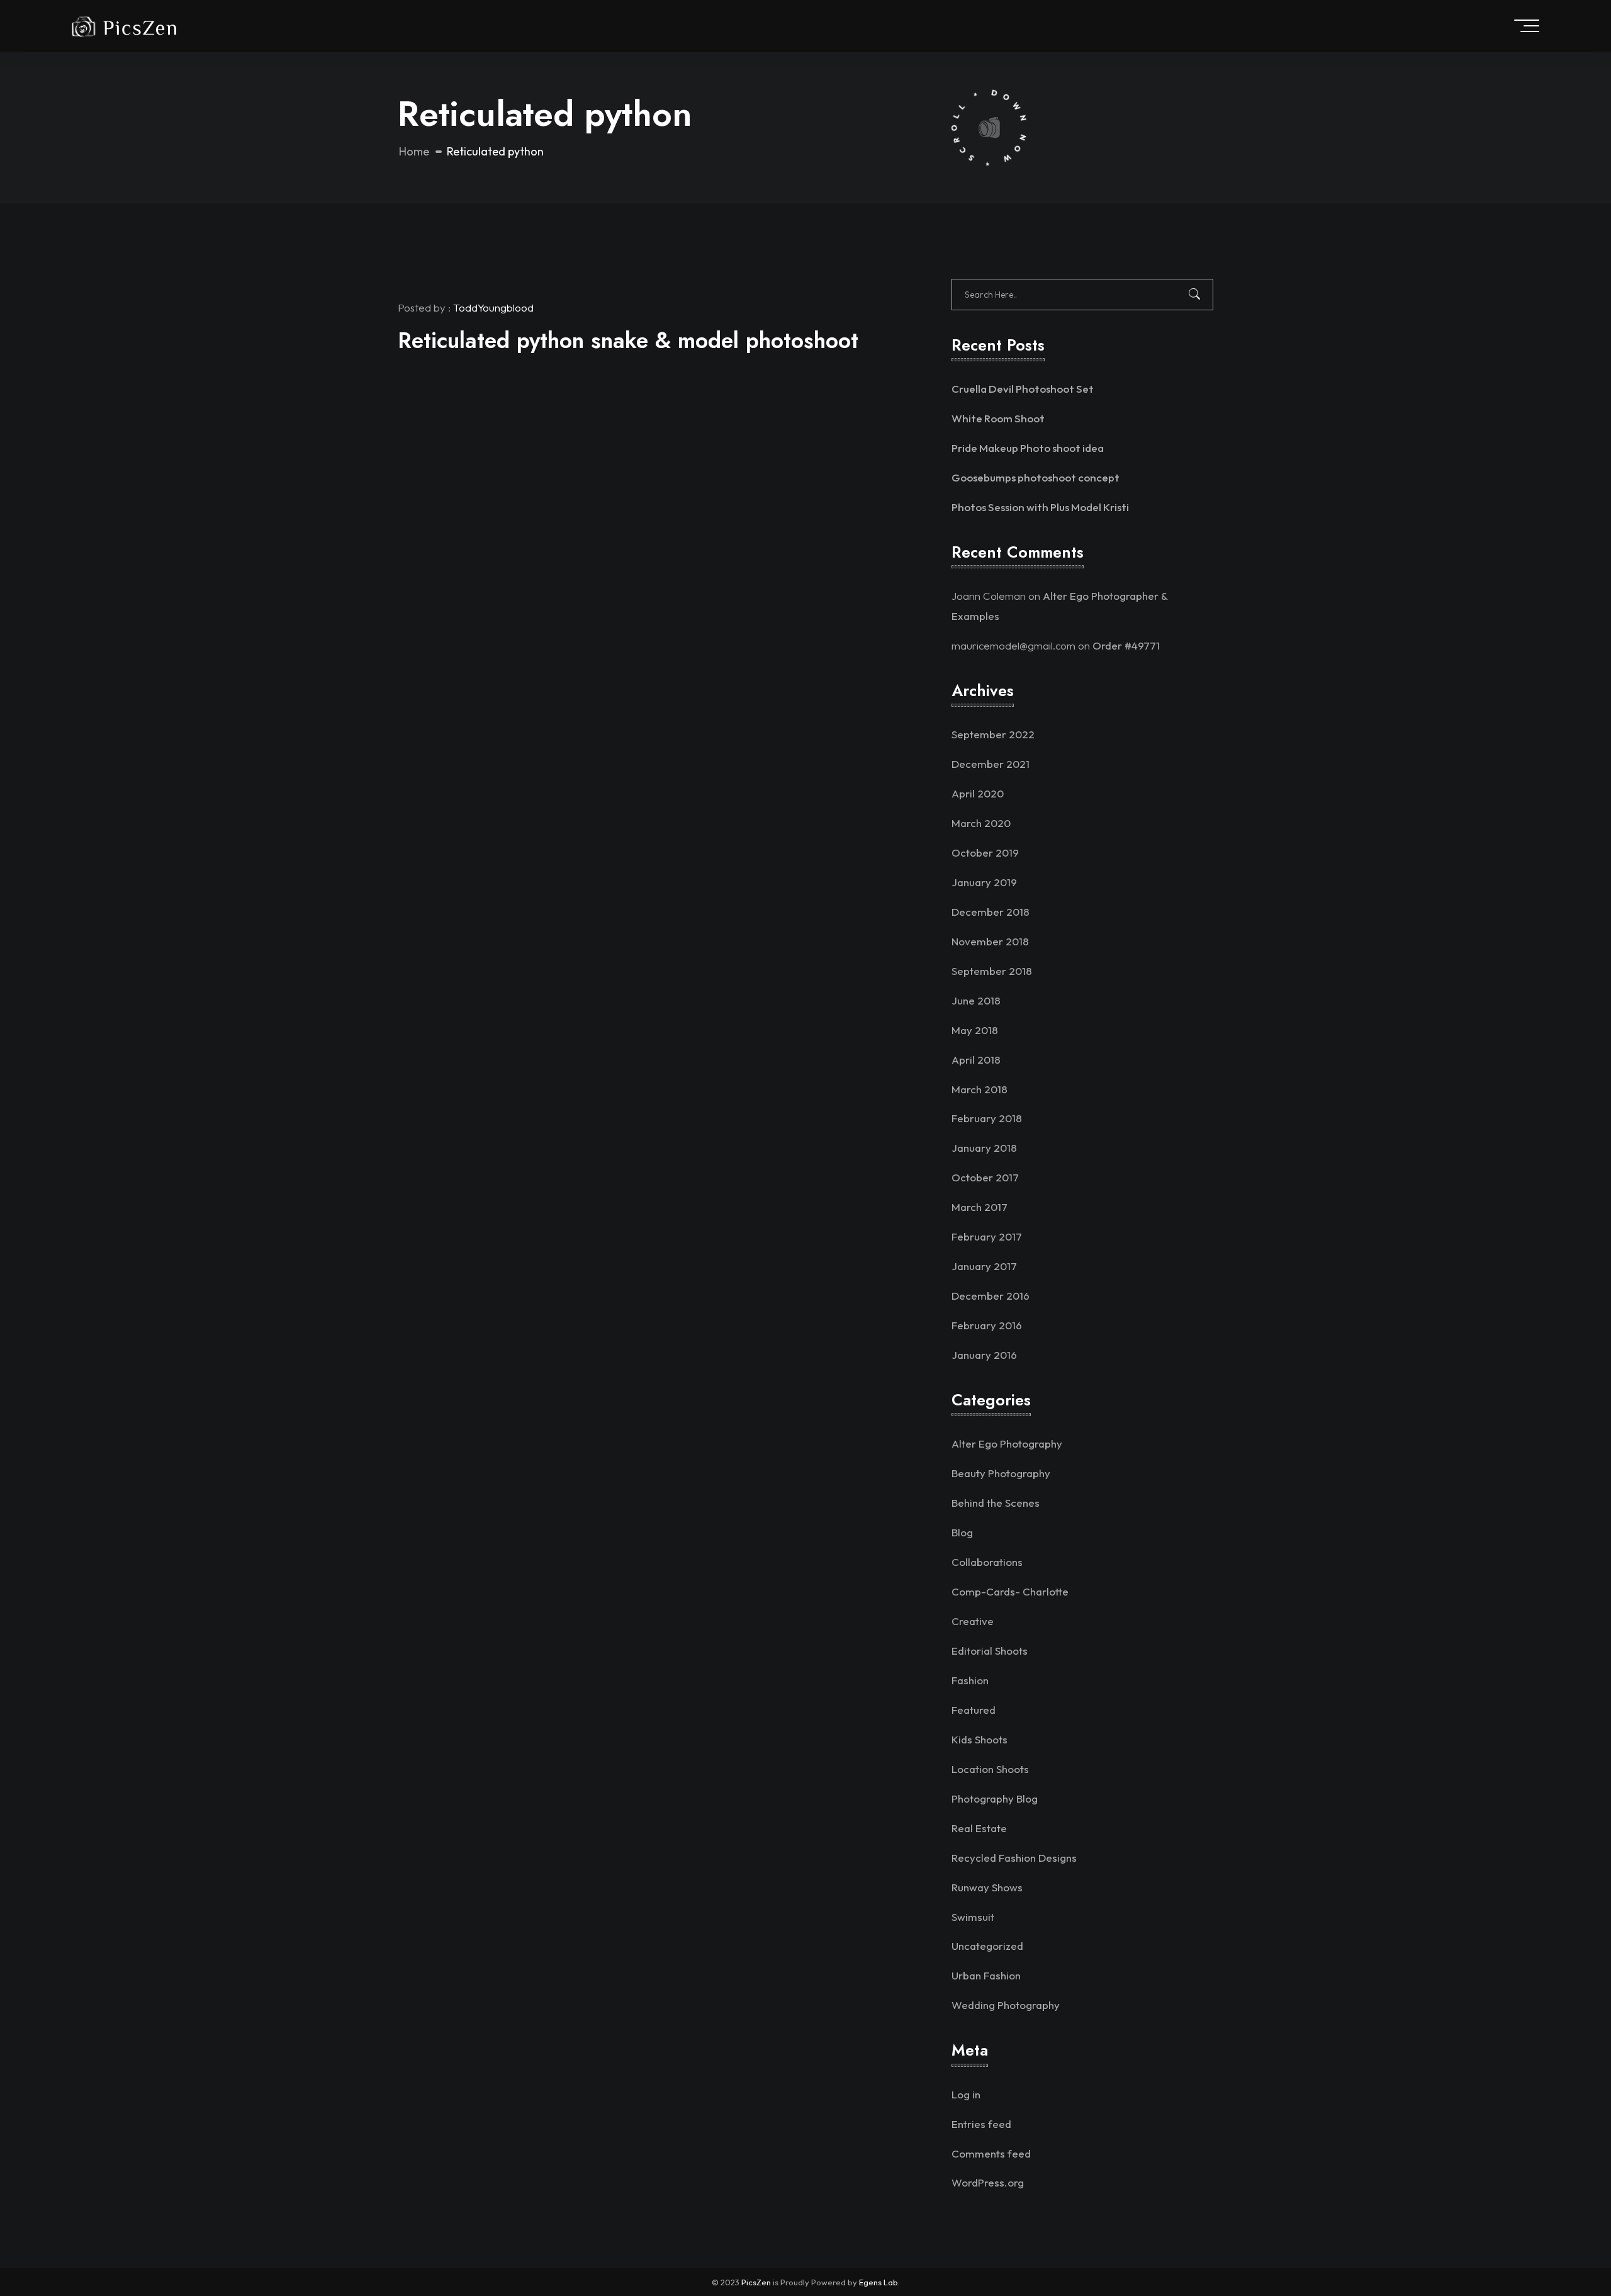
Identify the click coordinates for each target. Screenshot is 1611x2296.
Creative (973, 1621)
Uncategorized (987, 1946)
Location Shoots (990, 1769)
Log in (966, 2094)
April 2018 (976, 1060)
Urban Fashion (986, 1975)
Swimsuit (973, 1917)
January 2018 (984, 1148)
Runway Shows (987, 1887)
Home (414, 151)
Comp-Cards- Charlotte (1010, 1591)
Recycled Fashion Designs (1014, 1858)
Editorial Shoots (990, 1651)
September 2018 (992, 971)
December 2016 (991, 1296)
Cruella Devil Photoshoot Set (1023, 389)
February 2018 (987, 1118)
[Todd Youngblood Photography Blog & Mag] (124, 25)
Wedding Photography (1006, 2005)
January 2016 (984, 1355)
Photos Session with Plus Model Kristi (1040, 507)
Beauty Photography (1001, 1473)
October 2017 (985, 1177)
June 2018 (976, 1000)
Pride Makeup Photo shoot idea (1028, 448)
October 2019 (985, 853)
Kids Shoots (980, 1739)
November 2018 (990, 941)
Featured (974, 1710)
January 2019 (984, 882)
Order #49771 (1126, 645)
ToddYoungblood (493, 307)
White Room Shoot (998, 418)
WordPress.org (988, 2182)
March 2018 (980, 1089)
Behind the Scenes (996, 1503)
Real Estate (979, 1828)
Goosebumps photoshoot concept (1036, 477)
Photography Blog (995, 1798)
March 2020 (981, 823)
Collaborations (987, 1562)
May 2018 (975, 1030)
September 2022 (993, 734)
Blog (962, 1532)
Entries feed (981, 2124)
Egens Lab (878, 2282)
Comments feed (991, 2153)
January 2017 (984, 1266)
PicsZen (756, 2282)
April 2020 (978, 793)
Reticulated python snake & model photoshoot (628, 340)
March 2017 (980, 1207)
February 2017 (987, 1236)
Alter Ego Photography (1007, 1443)
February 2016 (987, 1325)
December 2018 (991, 912)
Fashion (970, 1680)
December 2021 (991, 764)
